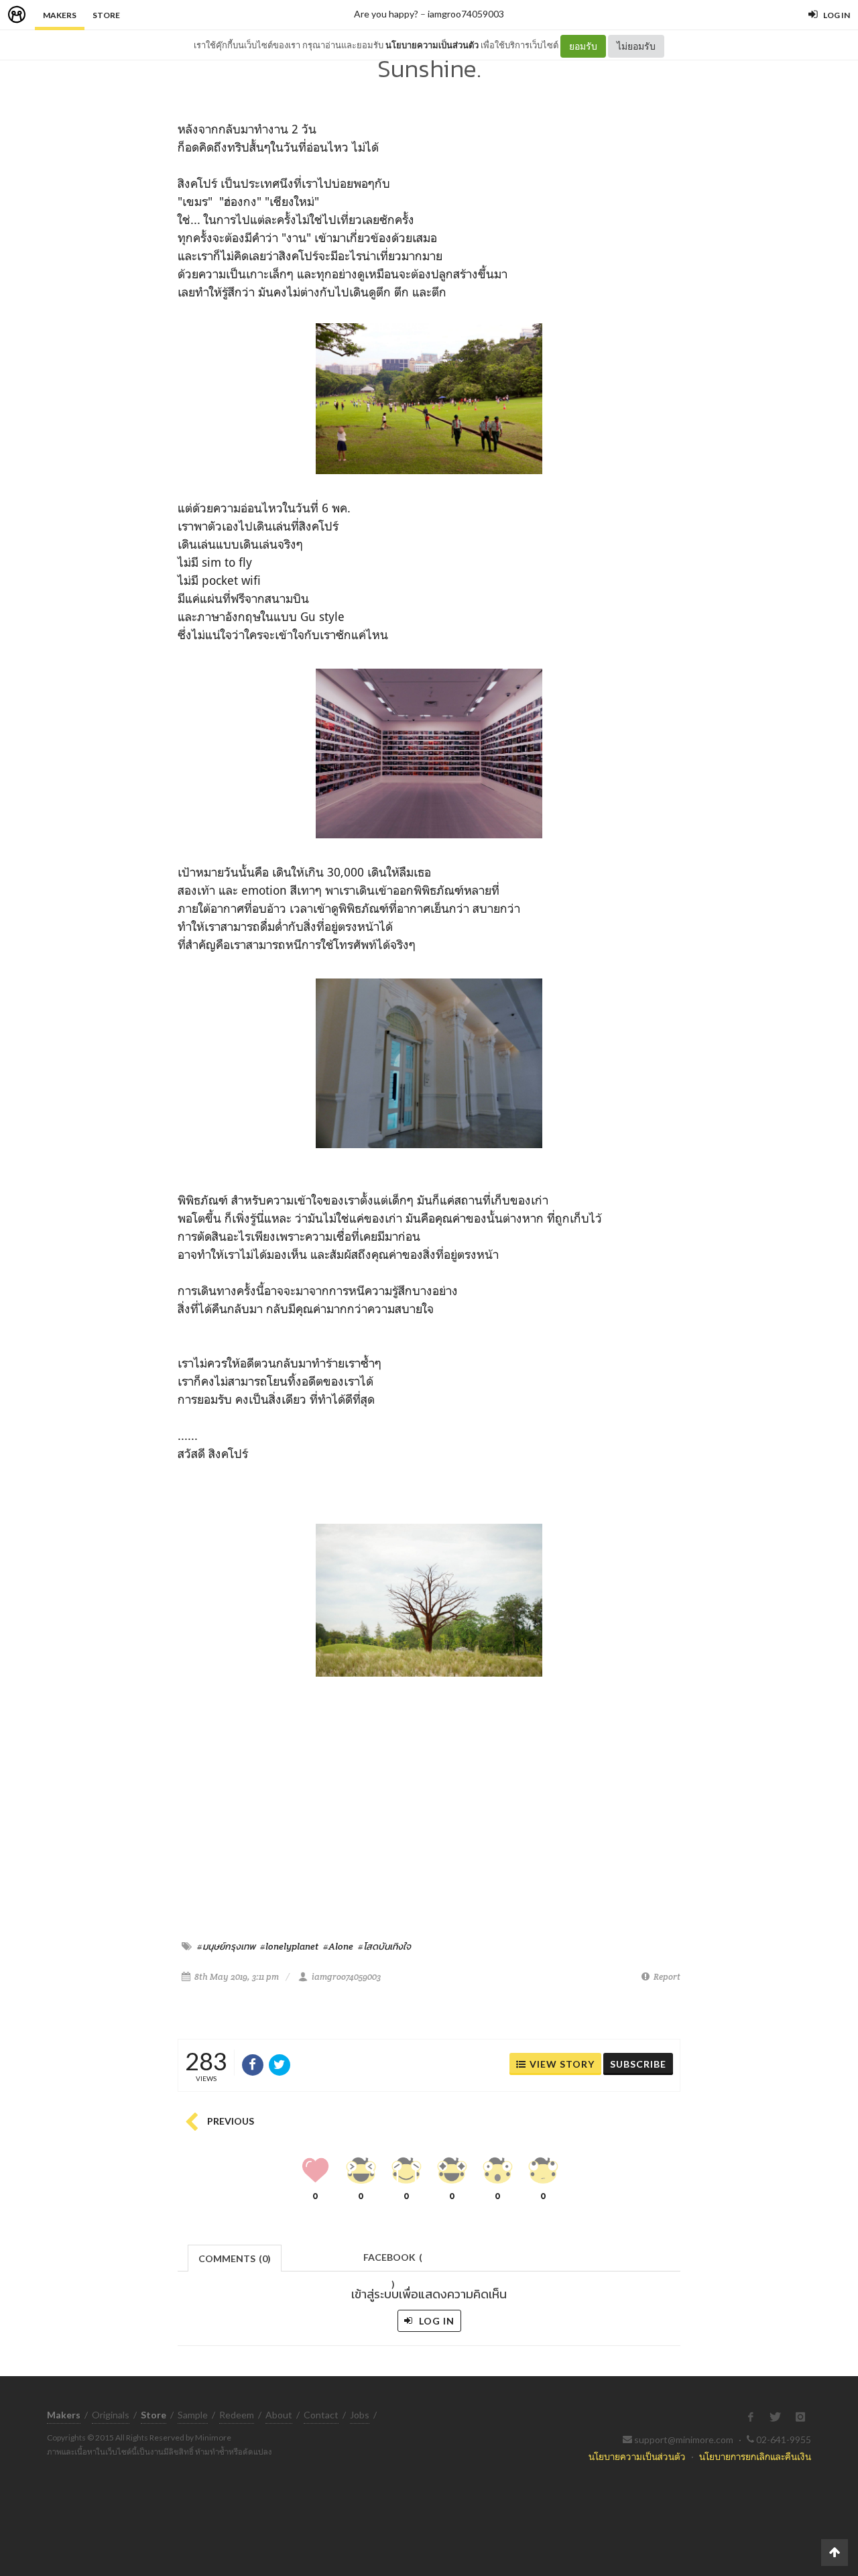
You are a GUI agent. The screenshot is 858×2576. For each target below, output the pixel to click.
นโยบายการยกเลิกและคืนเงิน (755, 2456)
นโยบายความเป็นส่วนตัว (432, 45)
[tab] (235, 2257)
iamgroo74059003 (466, 14)
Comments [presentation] (235, 2258)
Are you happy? (386, 14)
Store (106, 15)
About (279, 2415)
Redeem (237, 2415)
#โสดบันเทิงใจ (384, 1946)
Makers (60, 15)
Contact (321, 2415)
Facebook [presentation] (393, 2261)
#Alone (338, 1946)
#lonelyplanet (289, 1946)
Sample (193, 2415)
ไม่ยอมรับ (636, 46)
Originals (111, 2415)
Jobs (360, 2415)
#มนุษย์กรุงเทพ (226, 1946)
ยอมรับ (583, 46)
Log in (435, 2321)
